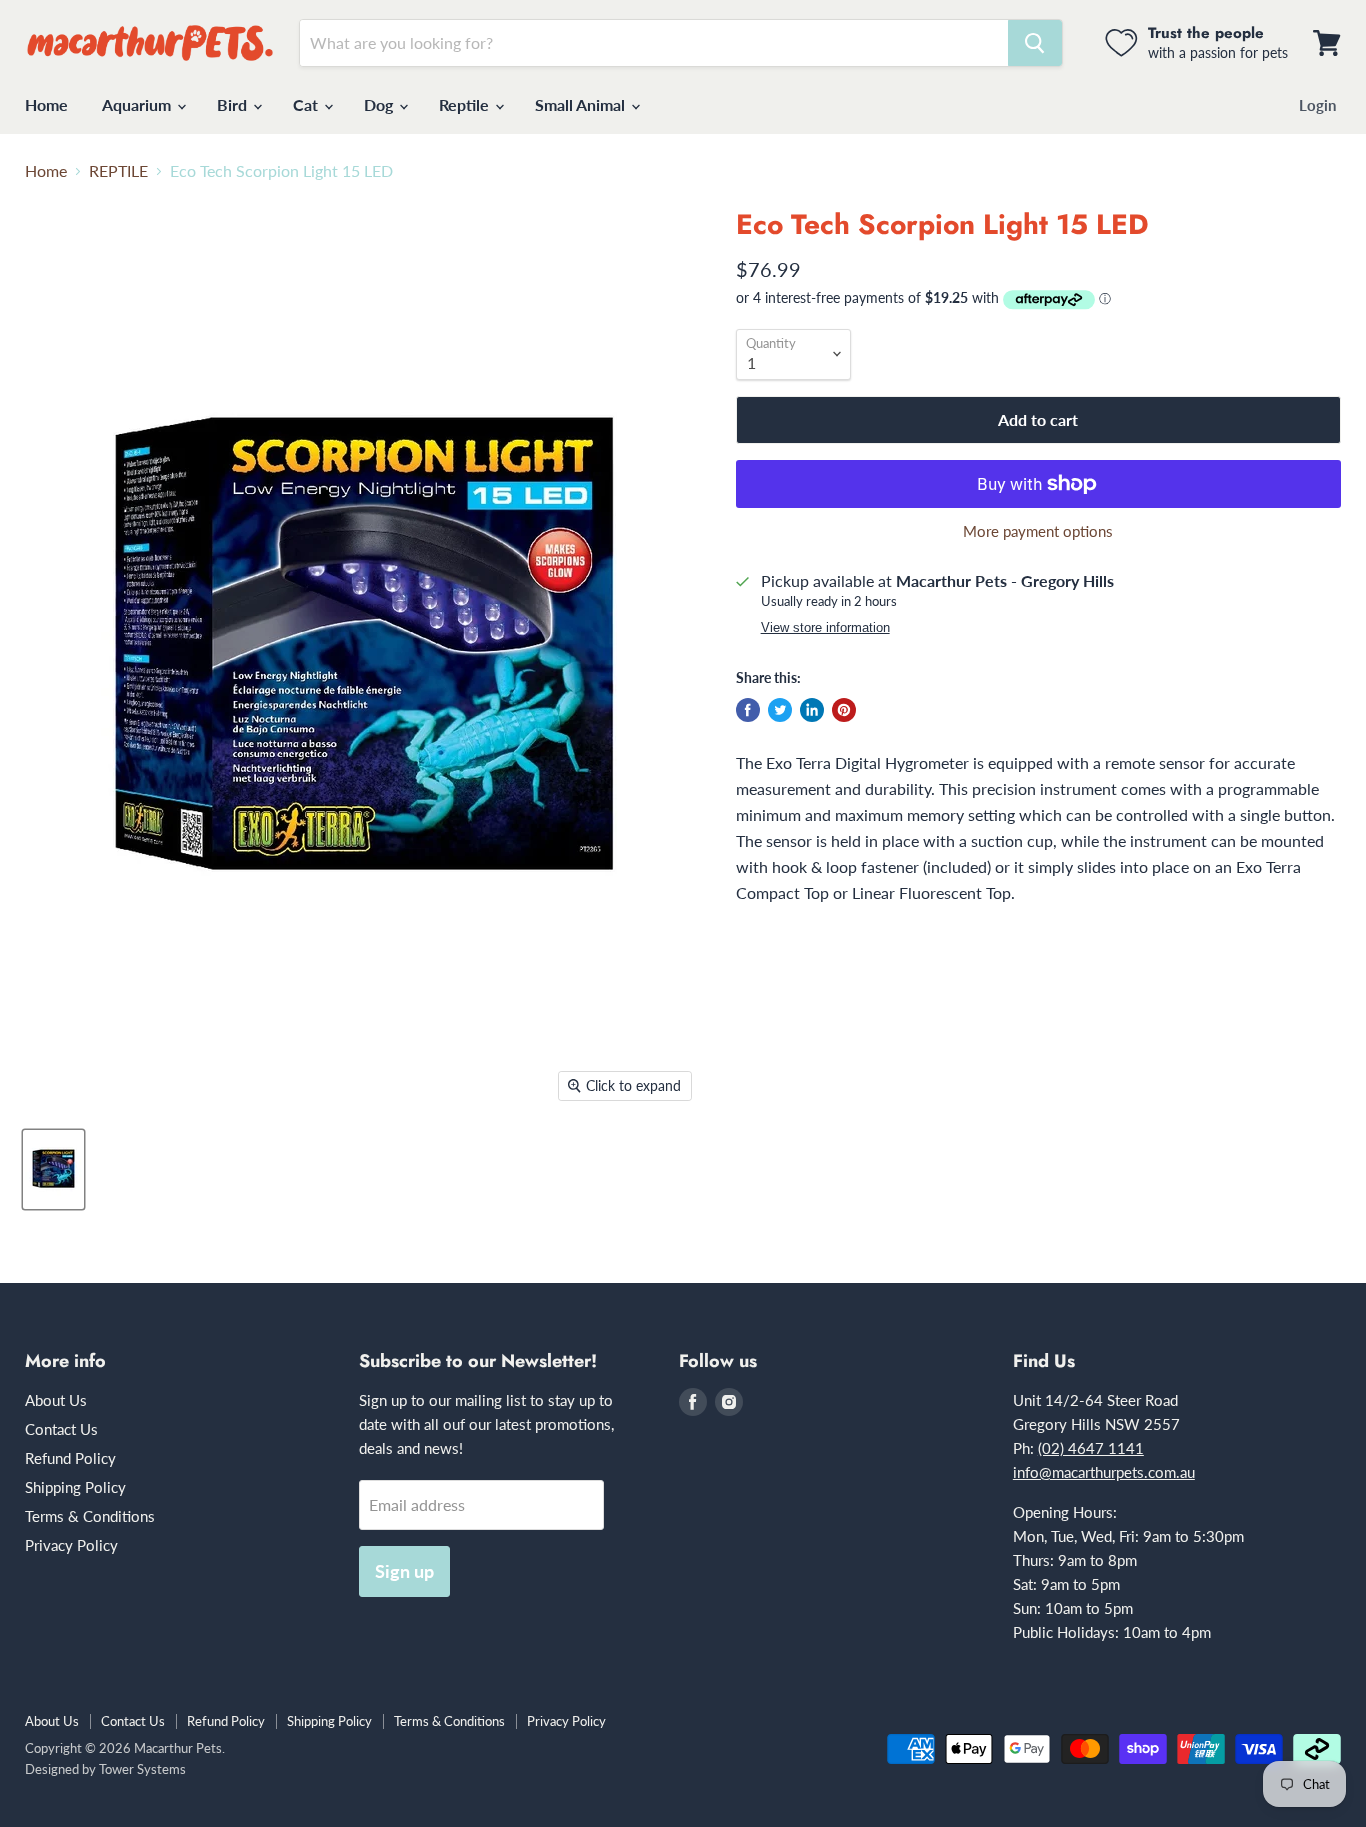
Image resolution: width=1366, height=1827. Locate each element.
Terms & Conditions (90, 1516)
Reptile (466, 104)
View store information (825, 628)
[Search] (1035, 43)
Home (46, 104)
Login (1317, 105)
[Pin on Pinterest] (844, 710)
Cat (307, 104)
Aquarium (138, 104)
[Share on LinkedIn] (812, 710)
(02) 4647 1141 (1091, 1448)
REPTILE (118, 171)
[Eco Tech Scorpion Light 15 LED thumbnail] (53, 1169)
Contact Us (61, 1429)
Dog (380, 104)
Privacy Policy (71, 1545)
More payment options (1038, 531)
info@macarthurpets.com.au (1104, 1472)
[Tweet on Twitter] (780, 710)
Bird (234, 104)
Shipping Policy (75, 1487)
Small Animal (582, 104)
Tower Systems (142, 1769)
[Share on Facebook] (748, 710)
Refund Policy (70, 1458)
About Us (56, 1400)
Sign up (404, 1571)
